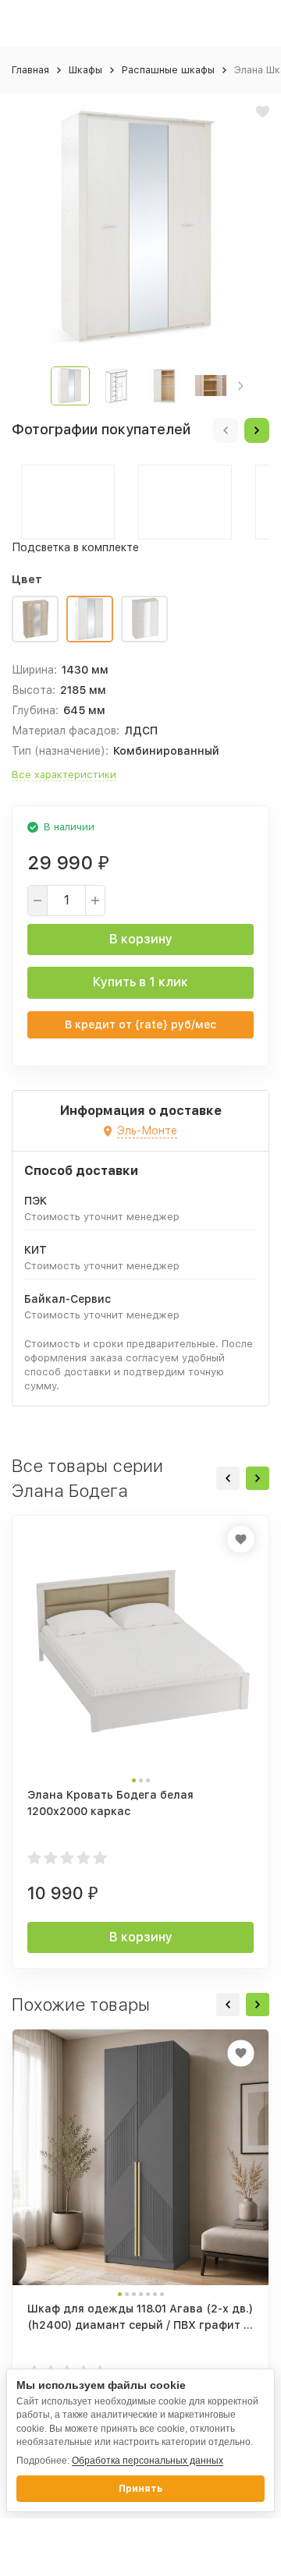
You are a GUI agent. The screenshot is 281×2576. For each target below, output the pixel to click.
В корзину (141, 939)
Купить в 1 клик (140, 982)
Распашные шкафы (168, 70)
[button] (241, 386)
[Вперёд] (257, 430)
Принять (140, 2489)
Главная (30, 70)
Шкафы (85, 70)
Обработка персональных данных (148, 2461)
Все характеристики (64, 775)
